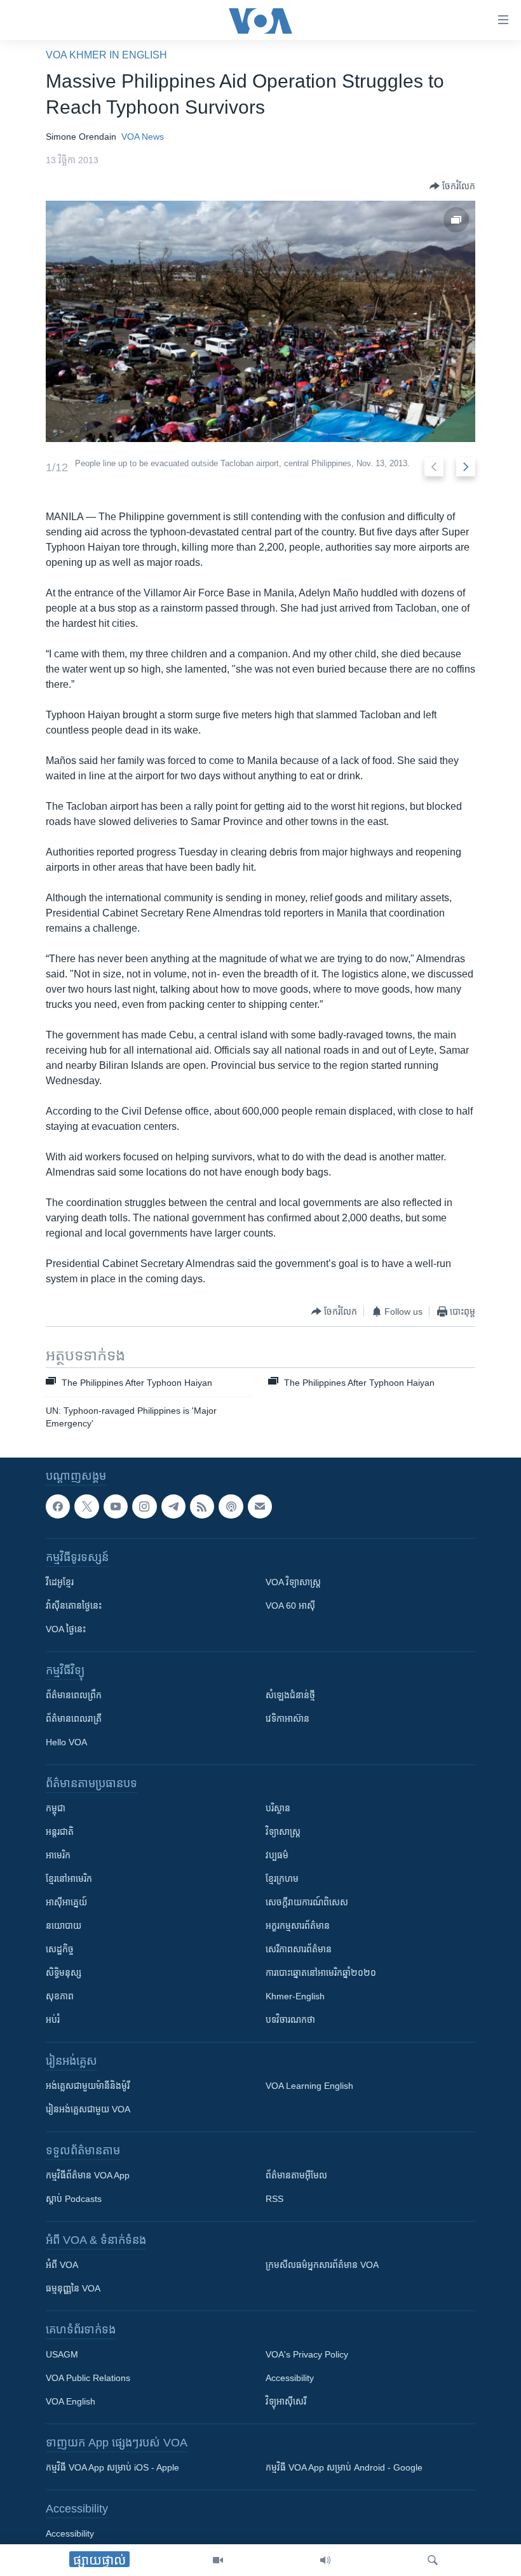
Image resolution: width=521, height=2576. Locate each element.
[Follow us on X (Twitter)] (86, 1506)
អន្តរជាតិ (60, 1832)
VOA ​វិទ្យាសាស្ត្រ (293, 1582)
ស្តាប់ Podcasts (74, 2199)
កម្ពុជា (56, 1808)
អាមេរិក (58, 1855)
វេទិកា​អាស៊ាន (288, 1719)
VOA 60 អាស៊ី (290, 1606)
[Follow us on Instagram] (144, 1506)
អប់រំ (53, 2020)
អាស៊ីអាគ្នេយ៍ (66, 1902)
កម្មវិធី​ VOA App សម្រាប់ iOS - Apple (112, 2467)
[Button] (452, 186)
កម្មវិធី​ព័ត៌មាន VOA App (88, 2175)
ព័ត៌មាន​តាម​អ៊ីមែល (296, 2175)
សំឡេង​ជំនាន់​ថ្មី (290, 1695)
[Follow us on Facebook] (58, 1506)
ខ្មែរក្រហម (282, 1879)
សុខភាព (60, 1996)
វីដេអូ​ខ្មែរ (60, 1582)
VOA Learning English (309, 2086)
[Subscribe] (260, 1506)
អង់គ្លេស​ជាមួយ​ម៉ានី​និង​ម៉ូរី (88, 2086)
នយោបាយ (64, 1926)
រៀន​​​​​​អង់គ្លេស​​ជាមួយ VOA (88, 2109)
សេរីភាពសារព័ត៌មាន (299, 1949)
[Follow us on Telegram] (173, 1506)
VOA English (71, 2401)
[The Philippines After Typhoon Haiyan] (260, 321)
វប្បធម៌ (277, 1855)
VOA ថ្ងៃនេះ (66, 1629)
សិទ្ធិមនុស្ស (64, 1973)
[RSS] (202, 1506)
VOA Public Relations (88, 2378)
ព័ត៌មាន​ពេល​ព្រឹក (74, 1695)
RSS (274, 2199)
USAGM (62, 2354)
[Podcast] (231, 1506)
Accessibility (290, 2378)
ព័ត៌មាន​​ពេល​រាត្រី (74, 1719)
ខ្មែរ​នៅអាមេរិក (69, 1879)
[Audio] (325, 2560)
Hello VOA (66, 1742)
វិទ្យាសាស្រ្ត (283, 1832)
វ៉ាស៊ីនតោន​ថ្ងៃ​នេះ (74, 1606)
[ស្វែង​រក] (433, 2560)
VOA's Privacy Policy (307, 2354)
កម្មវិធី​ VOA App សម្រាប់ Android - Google (344, 2467)
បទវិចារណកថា (290, 2020)
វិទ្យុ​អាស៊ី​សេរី (286, 2401)
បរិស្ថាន (278, 1808)
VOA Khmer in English (106, 55)
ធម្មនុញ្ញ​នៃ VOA (73, 2288)
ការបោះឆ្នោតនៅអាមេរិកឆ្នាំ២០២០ (321, 1973)
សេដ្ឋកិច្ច (60, 1949)
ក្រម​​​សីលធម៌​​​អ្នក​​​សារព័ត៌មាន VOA (322, 2265)
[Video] (218, 2560)
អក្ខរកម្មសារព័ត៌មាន (298, 1926)
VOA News (143, 137)
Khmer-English (295, 1996)
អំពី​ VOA (62, 2265)
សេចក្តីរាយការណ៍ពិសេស (307, 1902)
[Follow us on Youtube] (116, 1506)
